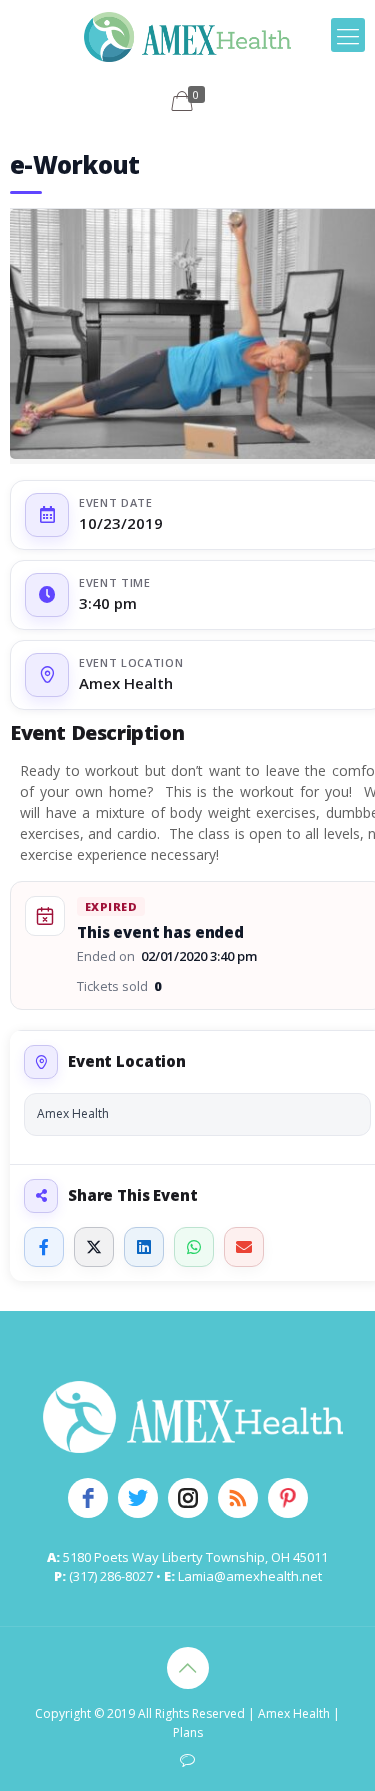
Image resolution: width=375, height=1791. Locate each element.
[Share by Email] (244, 1247)
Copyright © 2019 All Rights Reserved (140, 1713)
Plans (188, 1732)
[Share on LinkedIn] (144, 1247)
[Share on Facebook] (44, 1247)
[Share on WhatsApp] (194, 1247)
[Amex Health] (187, 35)
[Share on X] (94, 1247)
